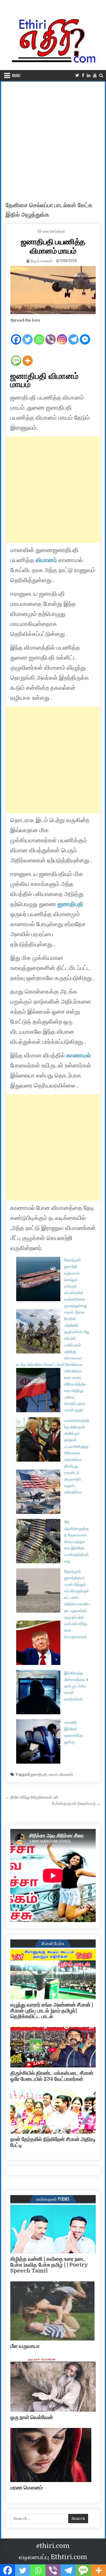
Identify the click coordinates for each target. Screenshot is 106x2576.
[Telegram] (73, 335)
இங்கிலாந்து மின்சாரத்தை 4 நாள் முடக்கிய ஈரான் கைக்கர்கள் (76, 1686)
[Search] (101, 76)
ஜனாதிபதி (71, 904)
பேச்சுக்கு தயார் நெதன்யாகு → (76, 1803)
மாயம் (53, 1774)
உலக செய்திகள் (54, 231)
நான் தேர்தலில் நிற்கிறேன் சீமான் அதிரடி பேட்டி (53, 2142)
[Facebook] (83, 76)
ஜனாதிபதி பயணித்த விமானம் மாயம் (53, 246)
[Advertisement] (53, 138)
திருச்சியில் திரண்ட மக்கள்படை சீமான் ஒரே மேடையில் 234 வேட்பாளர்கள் (52, 2076)
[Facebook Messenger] (85, 335)
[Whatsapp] (39, 335)
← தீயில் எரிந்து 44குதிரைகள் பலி (32, 1797)
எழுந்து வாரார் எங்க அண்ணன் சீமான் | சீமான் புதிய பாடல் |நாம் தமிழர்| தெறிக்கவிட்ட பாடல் (52, 2011)
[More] (28, 356)
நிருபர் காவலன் (42, 260)
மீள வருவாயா (25, 2346)
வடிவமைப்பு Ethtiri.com (53, 2557)
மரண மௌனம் (26, 2488)
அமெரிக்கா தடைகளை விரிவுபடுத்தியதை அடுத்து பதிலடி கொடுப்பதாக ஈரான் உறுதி (75, 1391)
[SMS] (16, 356)
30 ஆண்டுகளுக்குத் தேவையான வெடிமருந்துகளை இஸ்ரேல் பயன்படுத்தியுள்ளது (76, 1542)
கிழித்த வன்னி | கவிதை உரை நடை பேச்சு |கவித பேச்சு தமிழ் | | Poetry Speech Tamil (49, 2265)
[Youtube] (95, 76)
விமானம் (66, 1774)
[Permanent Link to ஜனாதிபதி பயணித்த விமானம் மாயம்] (53, 290)
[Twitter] (77, 76)
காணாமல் (78, 1055)
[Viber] (50, 335)
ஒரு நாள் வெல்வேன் (32, 2417)
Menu (16, 75)
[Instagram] (62, 335)
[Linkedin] (89, 76)
